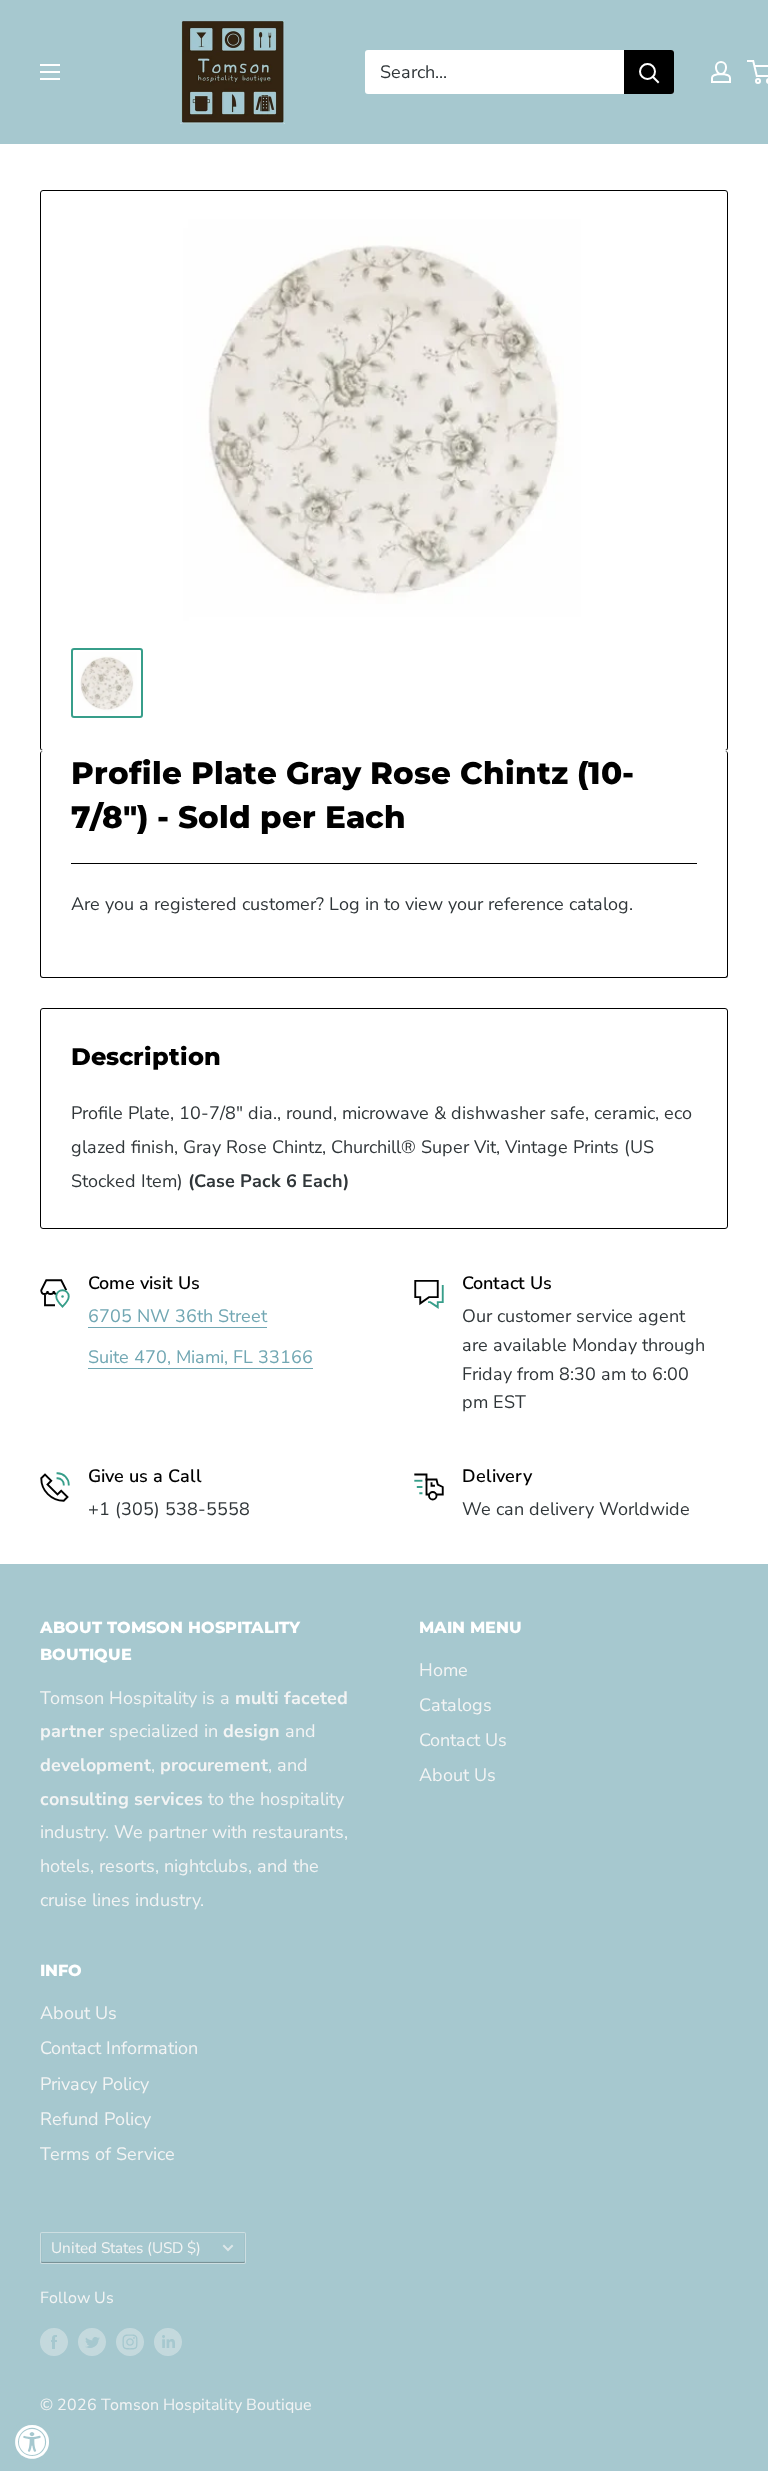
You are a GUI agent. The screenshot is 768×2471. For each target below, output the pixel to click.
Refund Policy (95, 2119)
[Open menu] (50, 72)
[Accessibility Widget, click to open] (32, 2441)
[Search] (649, 72)
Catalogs (455, 1705)
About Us (457, 1775)
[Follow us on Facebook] (54, 2342)
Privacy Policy (94, 2084)
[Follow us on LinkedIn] (168, 2342)
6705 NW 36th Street (177, 1316)
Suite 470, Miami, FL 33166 (200, 1357)
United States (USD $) (126, 2248)
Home (443, 1670)
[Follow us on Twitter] (92, 2342)
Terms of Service (107, 2154)
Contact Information (119, 2048)
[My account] (721, 72)
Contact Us (463, 1740)
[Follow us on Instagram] (130, 2342)
